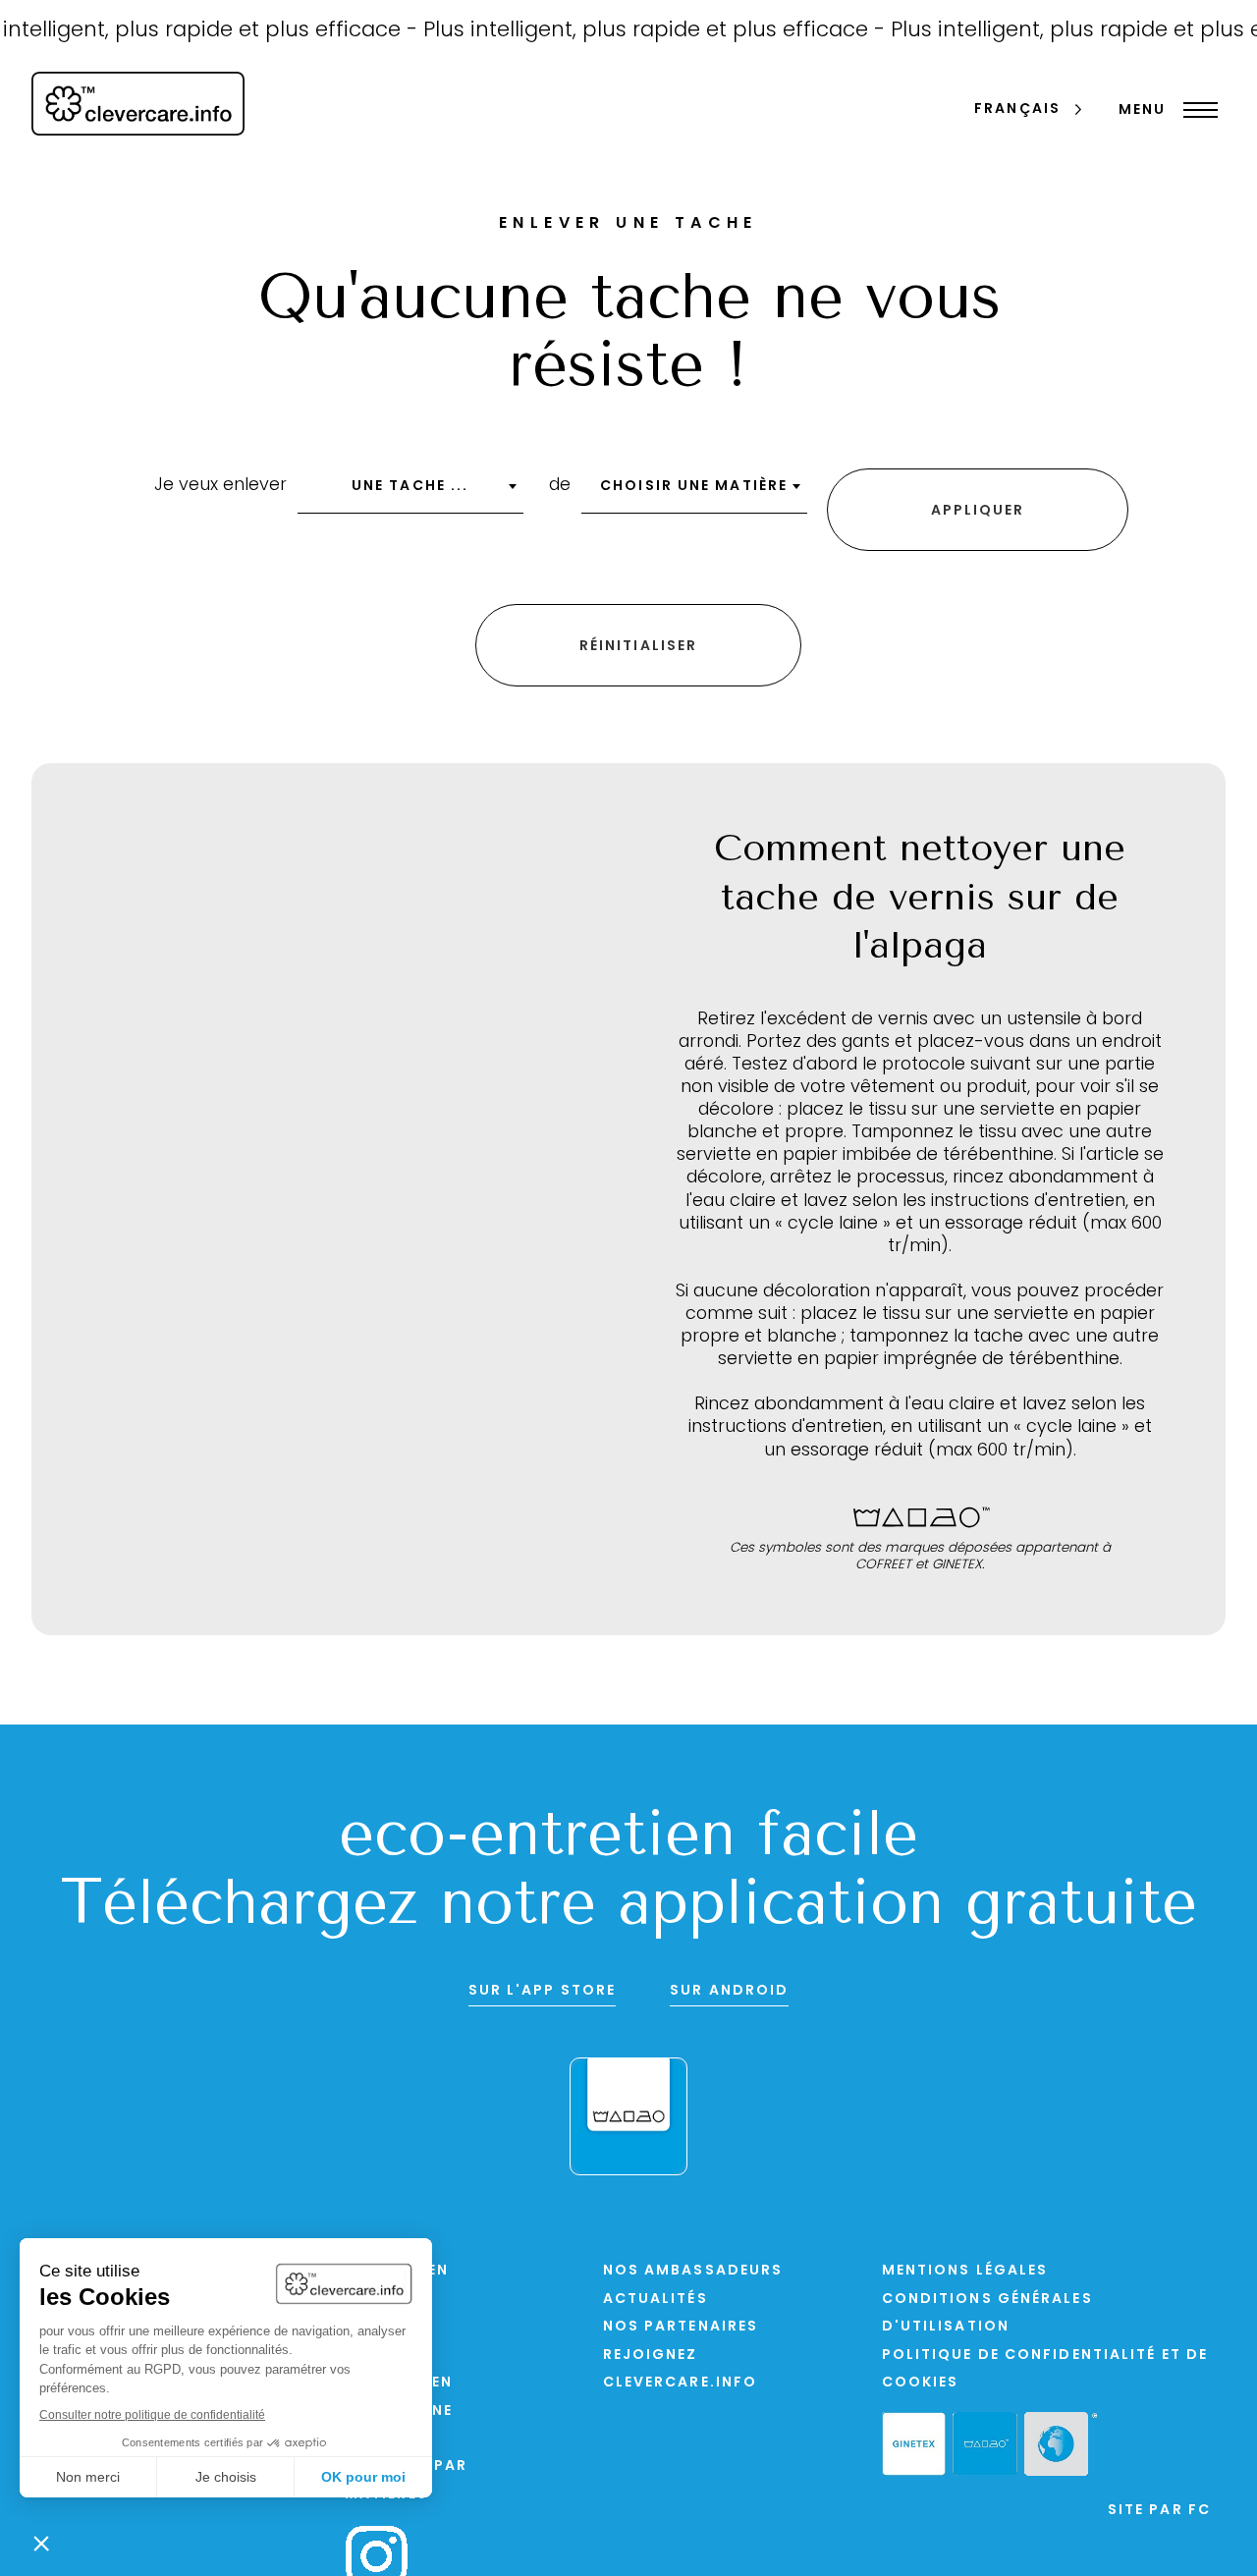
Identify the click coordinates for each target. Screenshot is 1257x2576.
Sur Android (729, 1991)
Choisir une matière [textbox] (694, 487)
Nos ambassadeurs (693, 2271)
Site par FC (1159, 2511)
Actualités (656, 2300)
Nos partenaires (681, 2327)
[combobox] (410, 493)
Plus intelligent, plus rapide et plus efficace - (635, 31)
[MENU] (1196, 110)
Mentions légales (965, 2271)
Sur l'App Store (543, 1991)
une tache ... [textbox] (410, 487)
